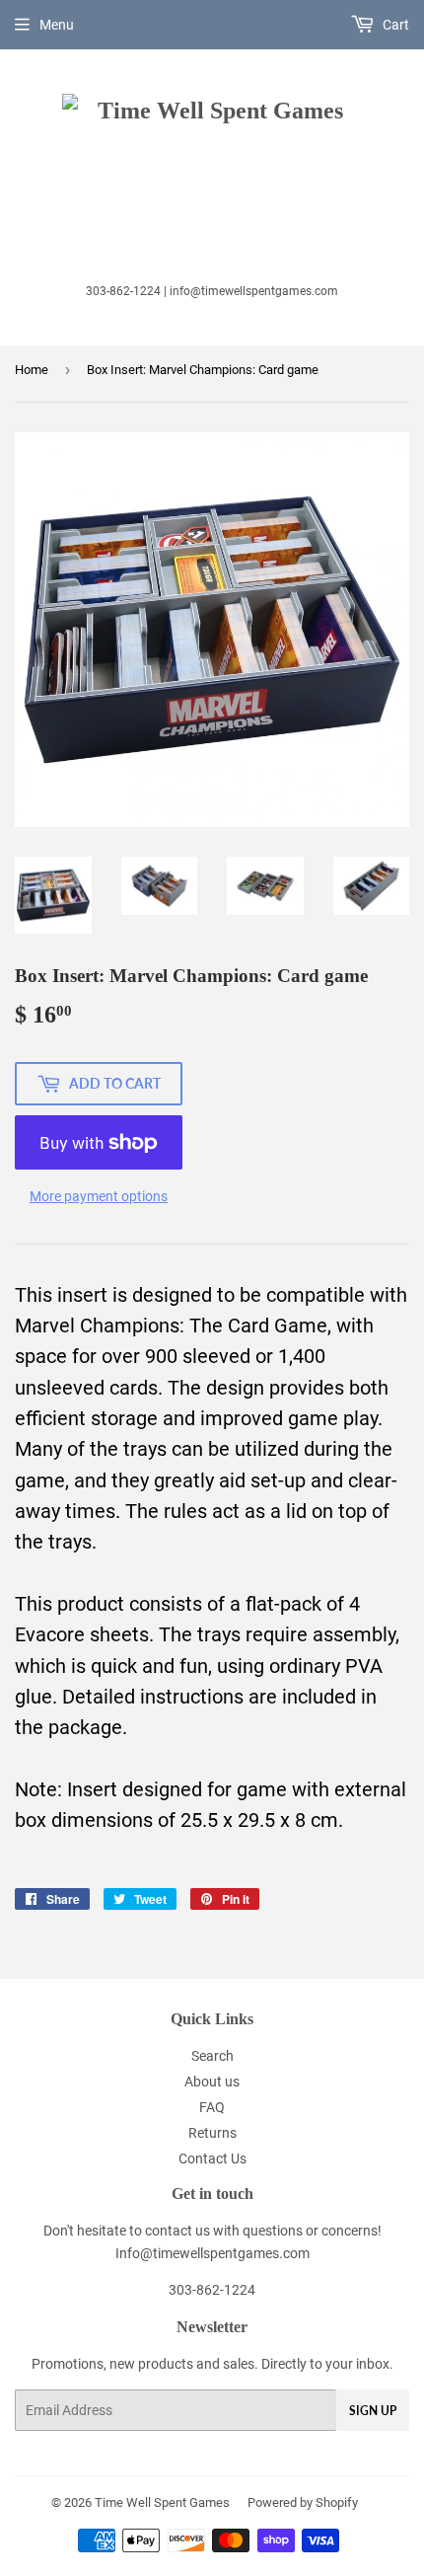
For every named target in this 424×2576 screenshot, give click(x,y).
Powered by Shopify (303, 2502)
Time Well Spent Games (162, 2502)
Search (212, 2056)
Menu (57, 25)
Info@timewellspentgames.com (212, 2253)
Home (32, 370)
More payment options (99, 1196)
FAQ (212, 2107)
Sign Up (373, 2411)
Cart (394, 25)
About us (212, 2082)
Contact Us (212, 2159)
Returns (212, 2133)
